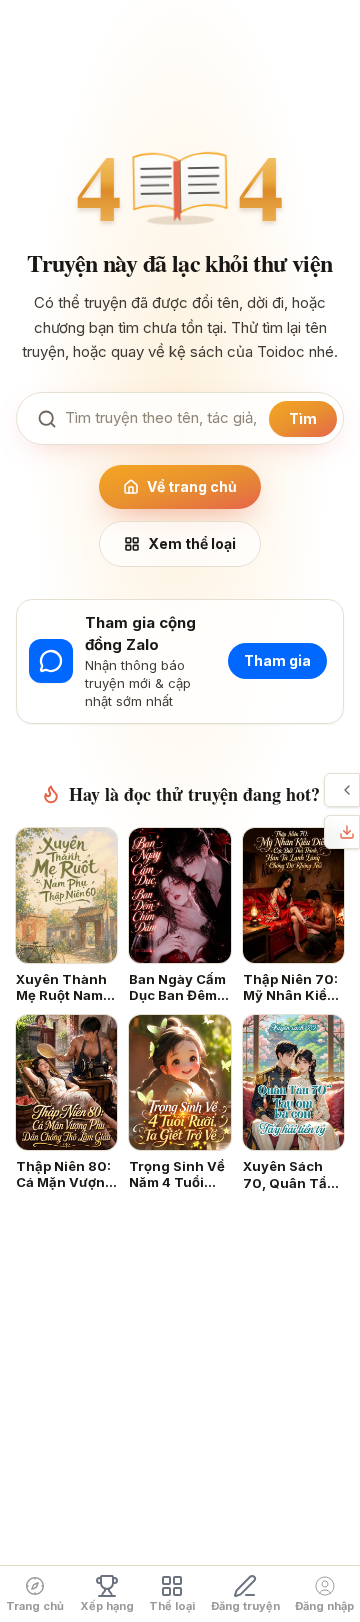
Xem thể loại (192, 543)
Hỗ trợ (330, 790)
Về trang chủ (192, 486)
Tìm (303, 418)
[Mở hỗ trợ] (347, 790)
